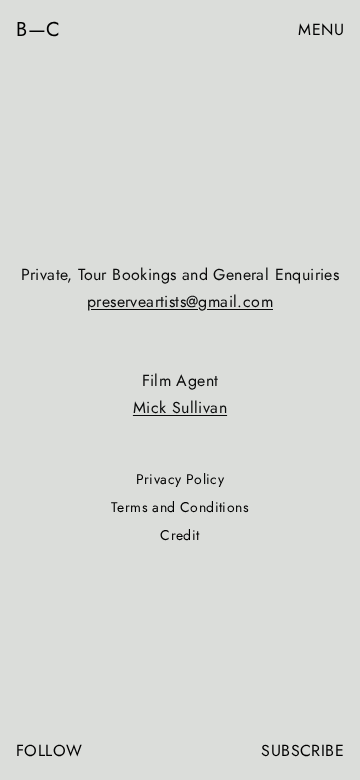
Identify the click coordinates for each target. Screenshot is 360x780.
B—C (38, 30)
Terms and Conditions (180, 507)
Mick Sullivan (180, 407)
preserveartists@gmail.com (180, 301)
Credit (179, 535)
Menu (321, 29)
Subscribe (302, 750)
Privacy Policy (180, 479)
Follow (49, 750)
